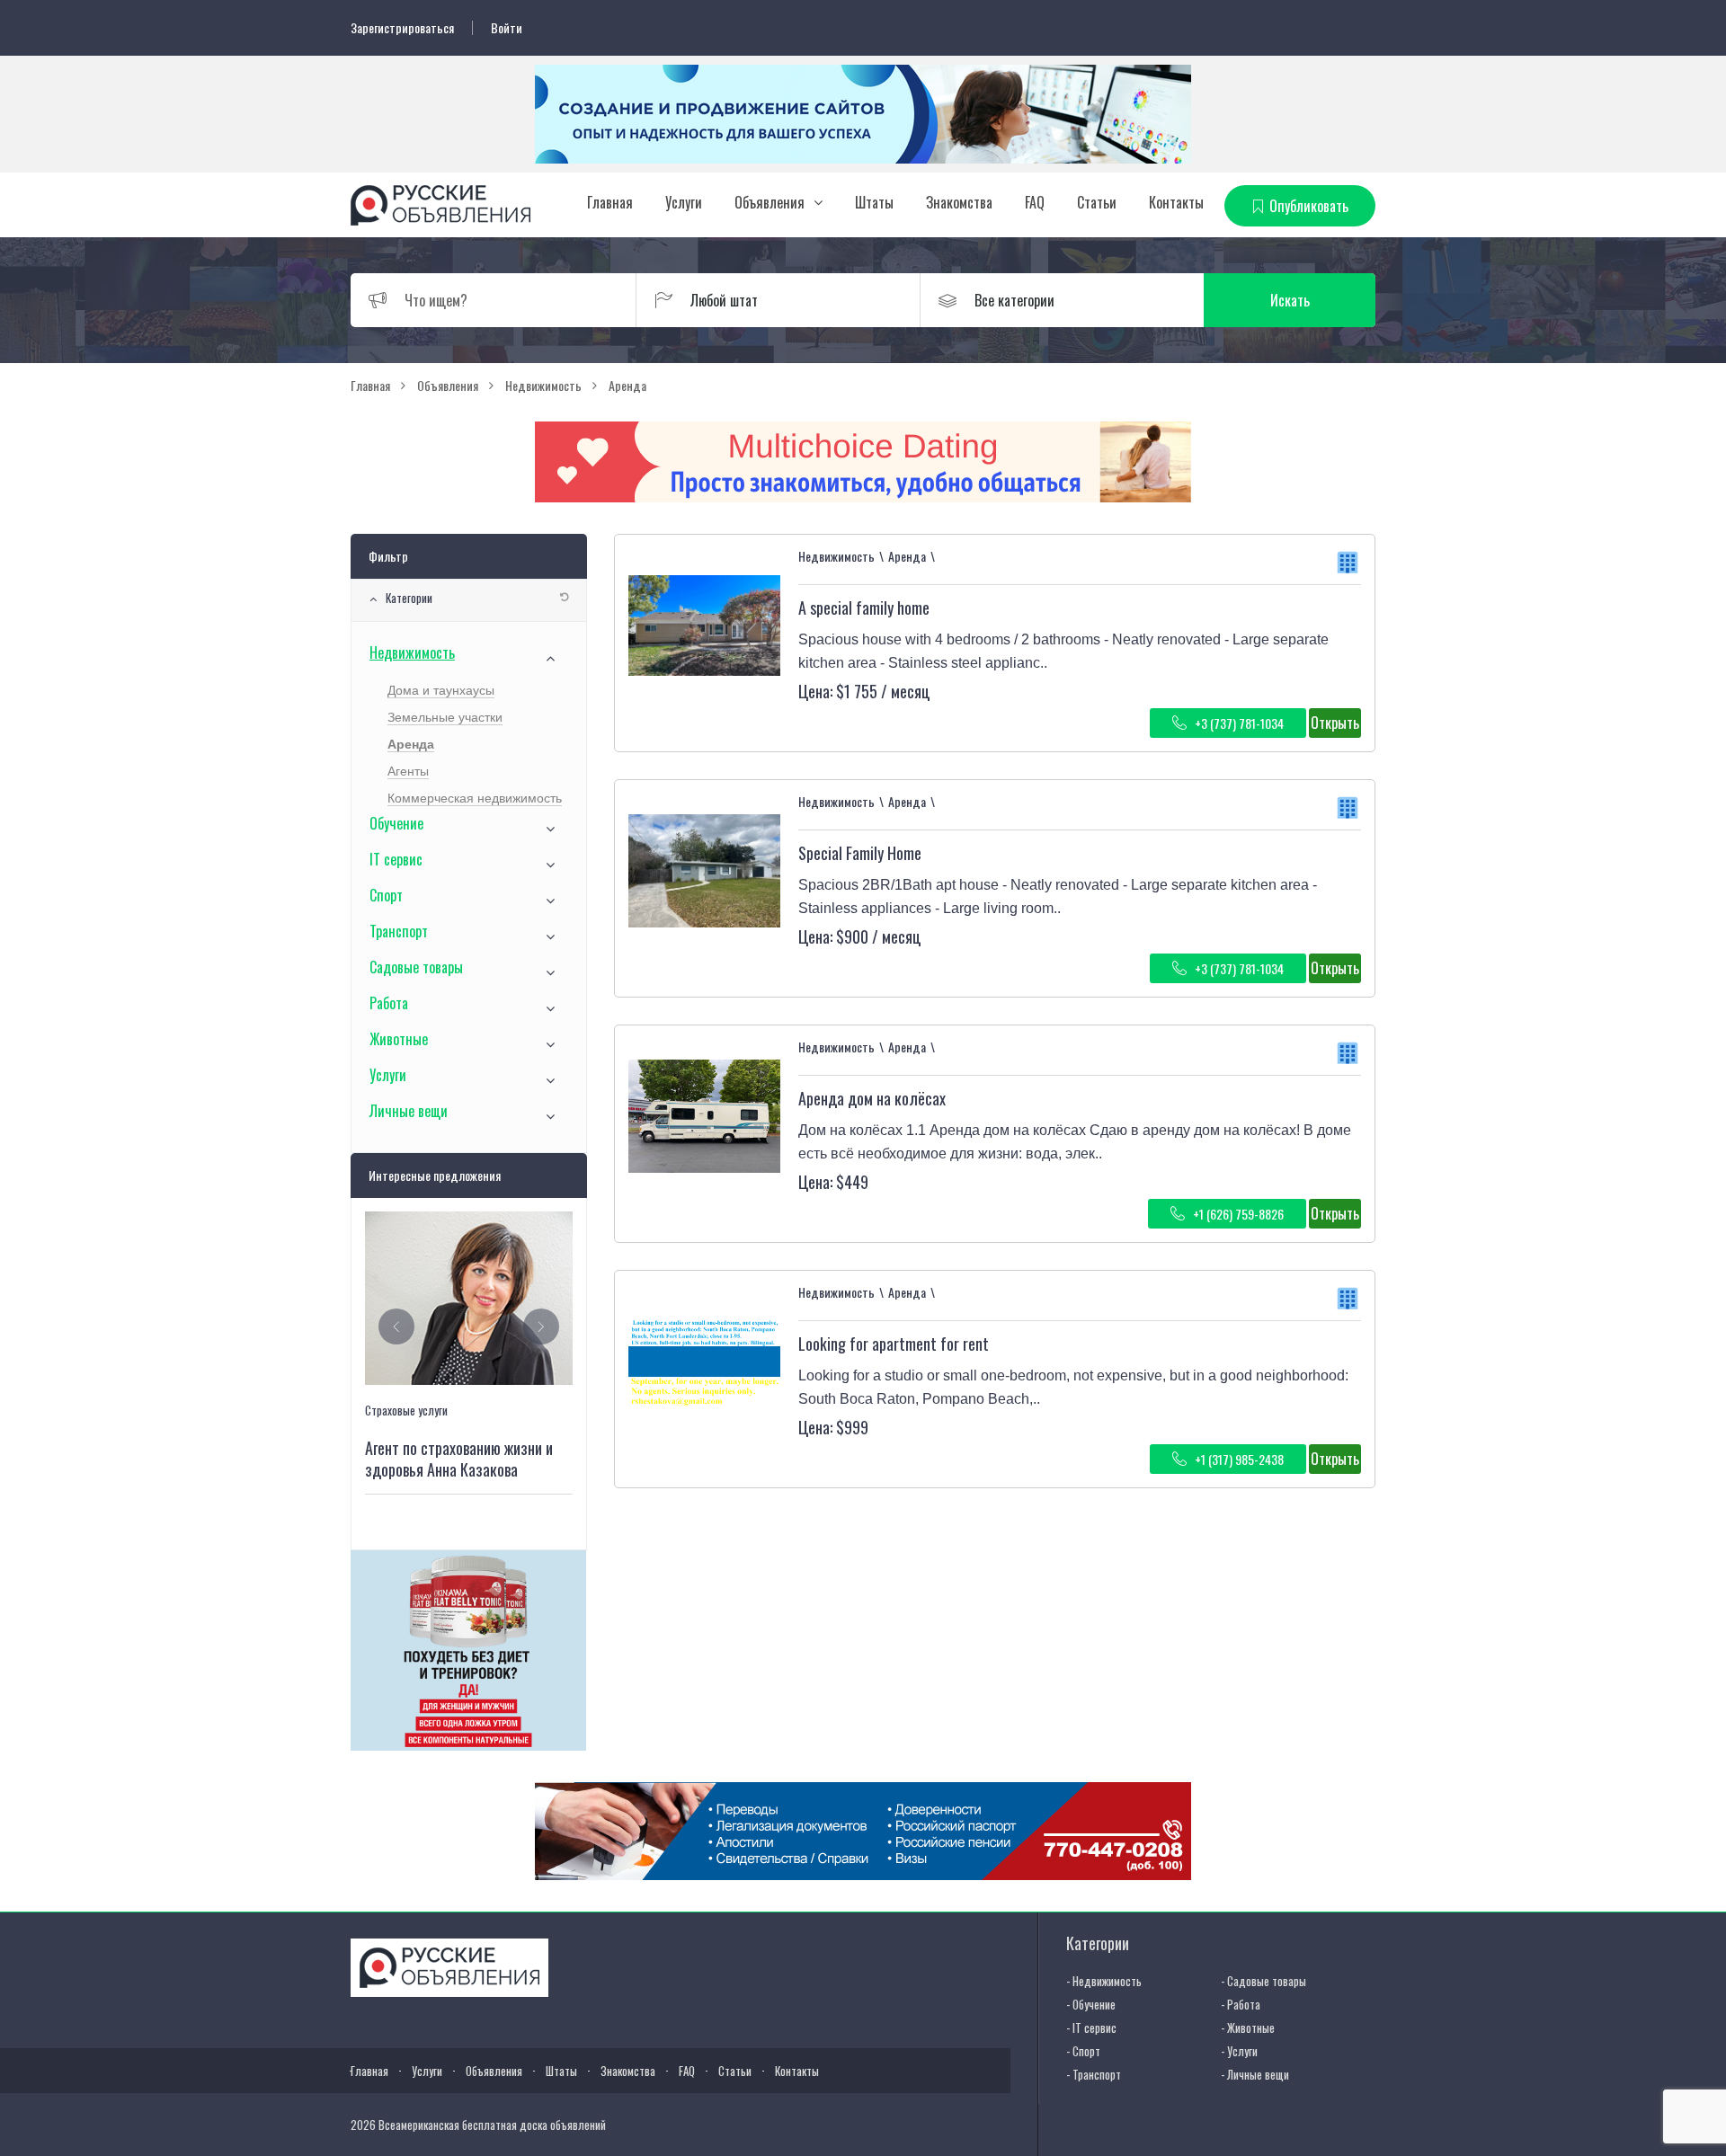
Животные (399, 1039)
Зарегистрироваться (402, 28)
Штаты (874, 202)
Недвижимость (412, 652)
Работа (389, 1003)
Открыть (1335, 723)
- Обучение (1091, 2004)
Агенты (408, 771)
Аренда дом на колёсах (872, 1098)
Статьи (1097, 202)
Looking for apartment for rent (894, 1344)
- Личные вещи (1255, 2074)
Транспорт (399, 931)
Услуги (684, 202)
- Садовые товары (1263, 1981)
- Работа (1241, 2004)
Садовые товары (416, 967)
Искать (1290, 300)
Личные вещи (409, 1111)
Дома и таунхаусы (441, 690)
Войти (507, 28)
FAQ (1035, 202)
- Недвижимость (1104, 1981)
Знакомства (959, 202)
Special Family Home (860, 853)
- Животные (1248, 2027)
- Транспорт (1094, 2074)
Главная (610, 202)
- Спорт (1083, 2051)
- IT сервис (1091, 2027)
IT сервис (396, 859)
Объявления (770, 202)
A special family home (864, 608)
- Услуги (1239, 2051)
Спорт (386, 895)
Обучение (396, 823)
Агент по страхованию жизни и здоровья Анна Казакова (459, 1459)
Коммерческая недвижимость (475, 798)
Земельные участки (445, 717)
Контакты (1176, 202)
